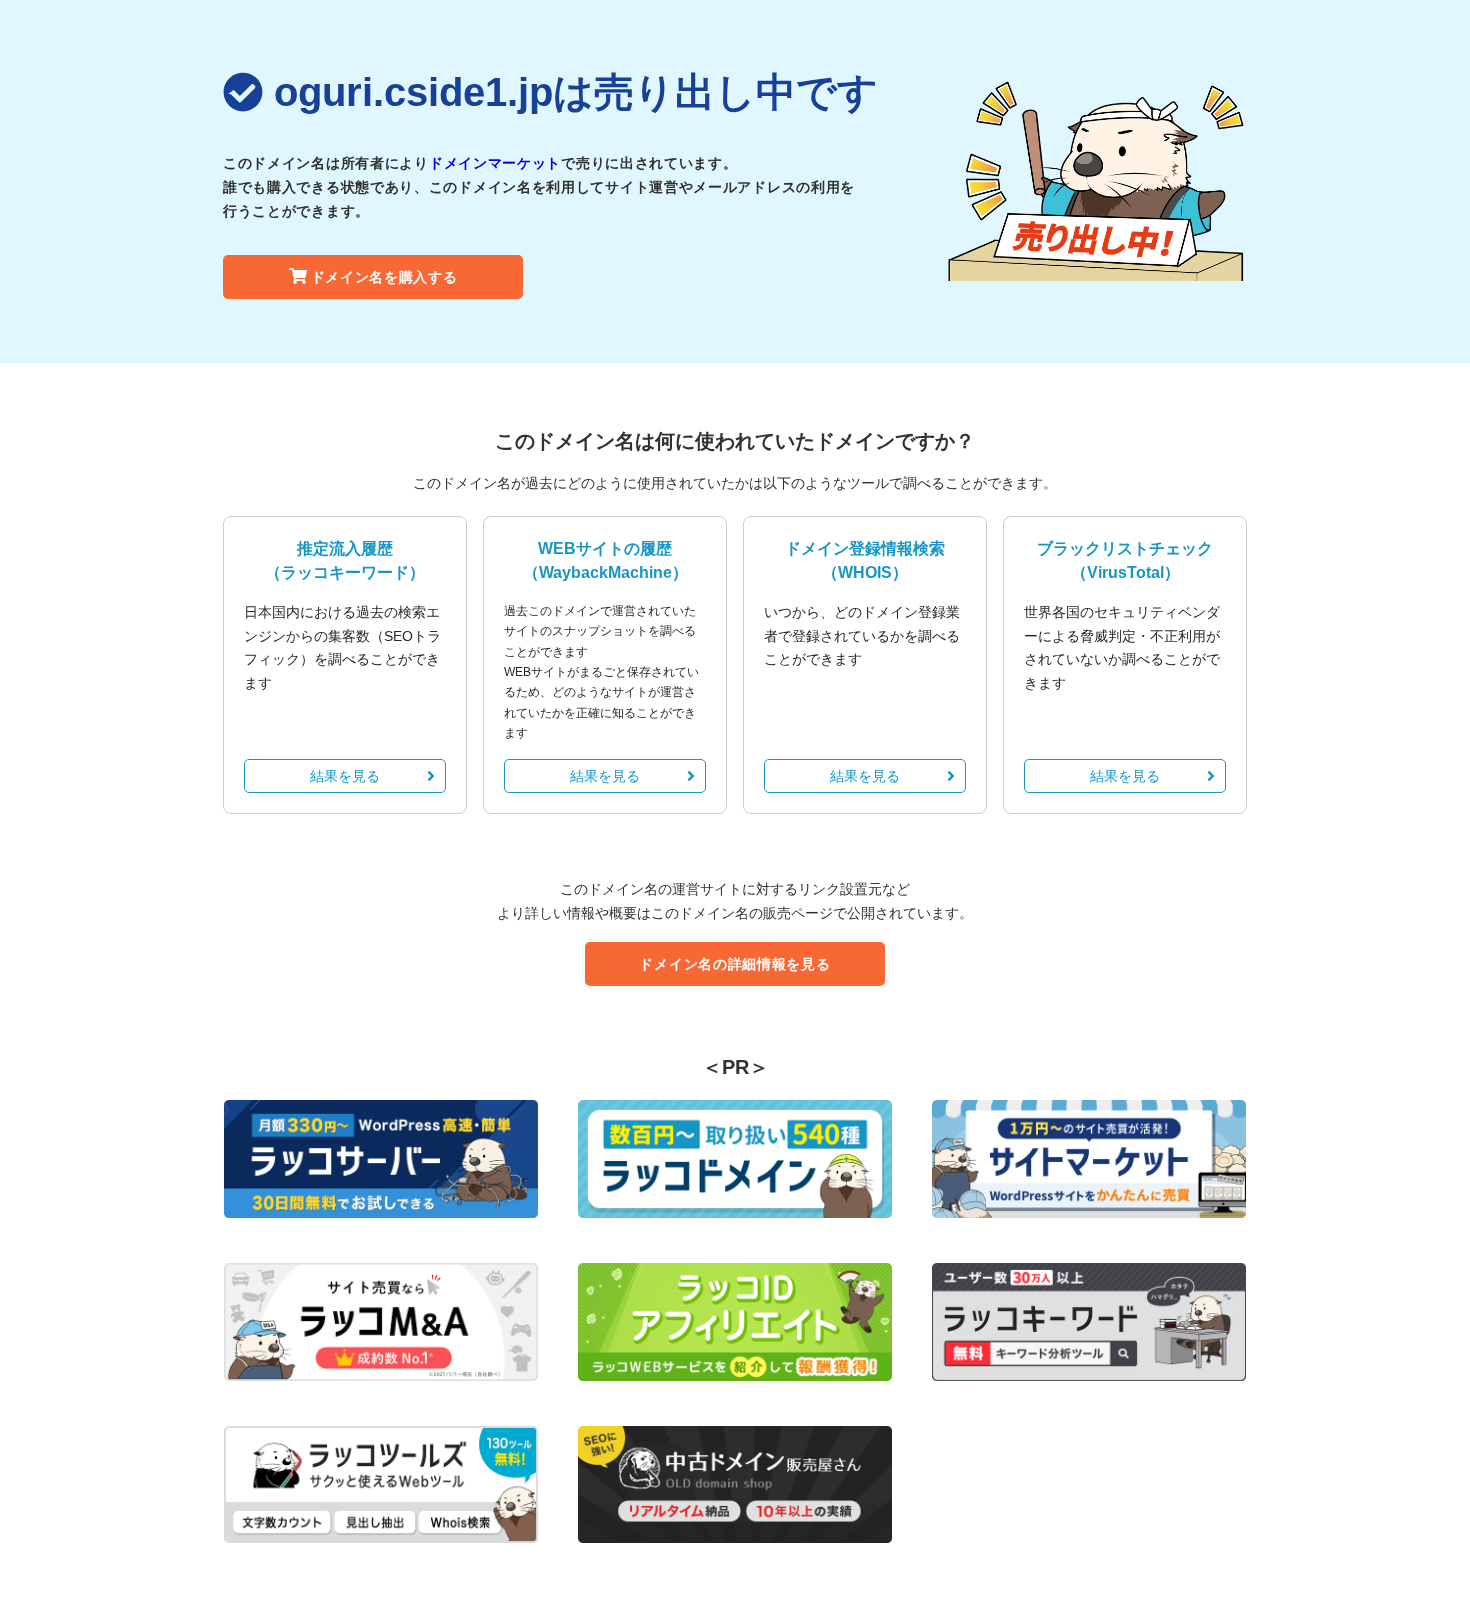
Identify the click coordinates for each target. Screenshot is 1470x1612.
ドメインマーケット (495, 163)
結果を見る (345, 776)
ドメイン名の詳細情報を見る (734, 964)
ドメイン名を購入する (384, 277)
